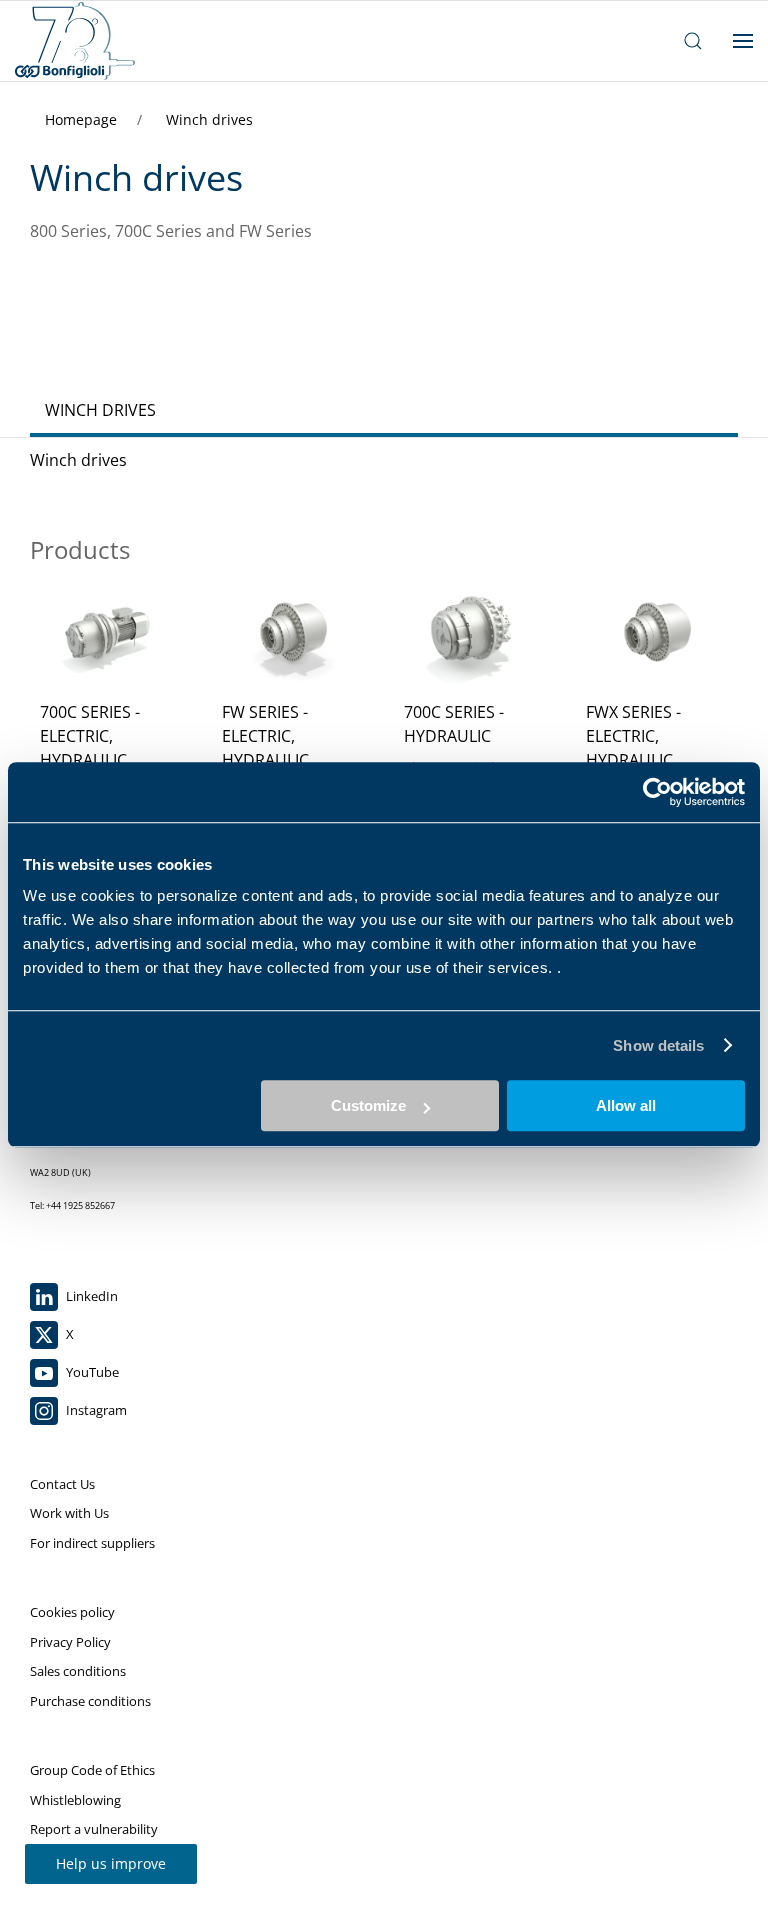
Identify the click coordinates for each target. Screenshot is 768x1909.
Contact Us (62, 1484)
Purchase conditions (90, 1701)
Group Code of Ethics (92, 1770)
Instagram (95, 1410)
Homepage (83, 119)
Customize (368, 1105)
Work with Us (69, 1513)
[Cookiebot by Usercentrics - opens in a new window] (657, 792)
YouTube (91, 1372)
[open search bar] (693, 41)
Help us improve (111, 1863)
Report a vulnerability (94, 1829)
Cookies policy (72, 1612)
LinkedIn (90, 1296)
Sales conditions (78, 1671)
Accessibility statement (98, 1859)
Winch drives (209, 119)
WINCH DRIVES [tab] (100, 410)
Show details (658, 1045)
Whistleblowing (75, 1800)
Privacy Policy (70, 1642)
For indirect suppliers (92, 1543)
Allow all (626, 1105)
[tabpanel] (384, 690)
